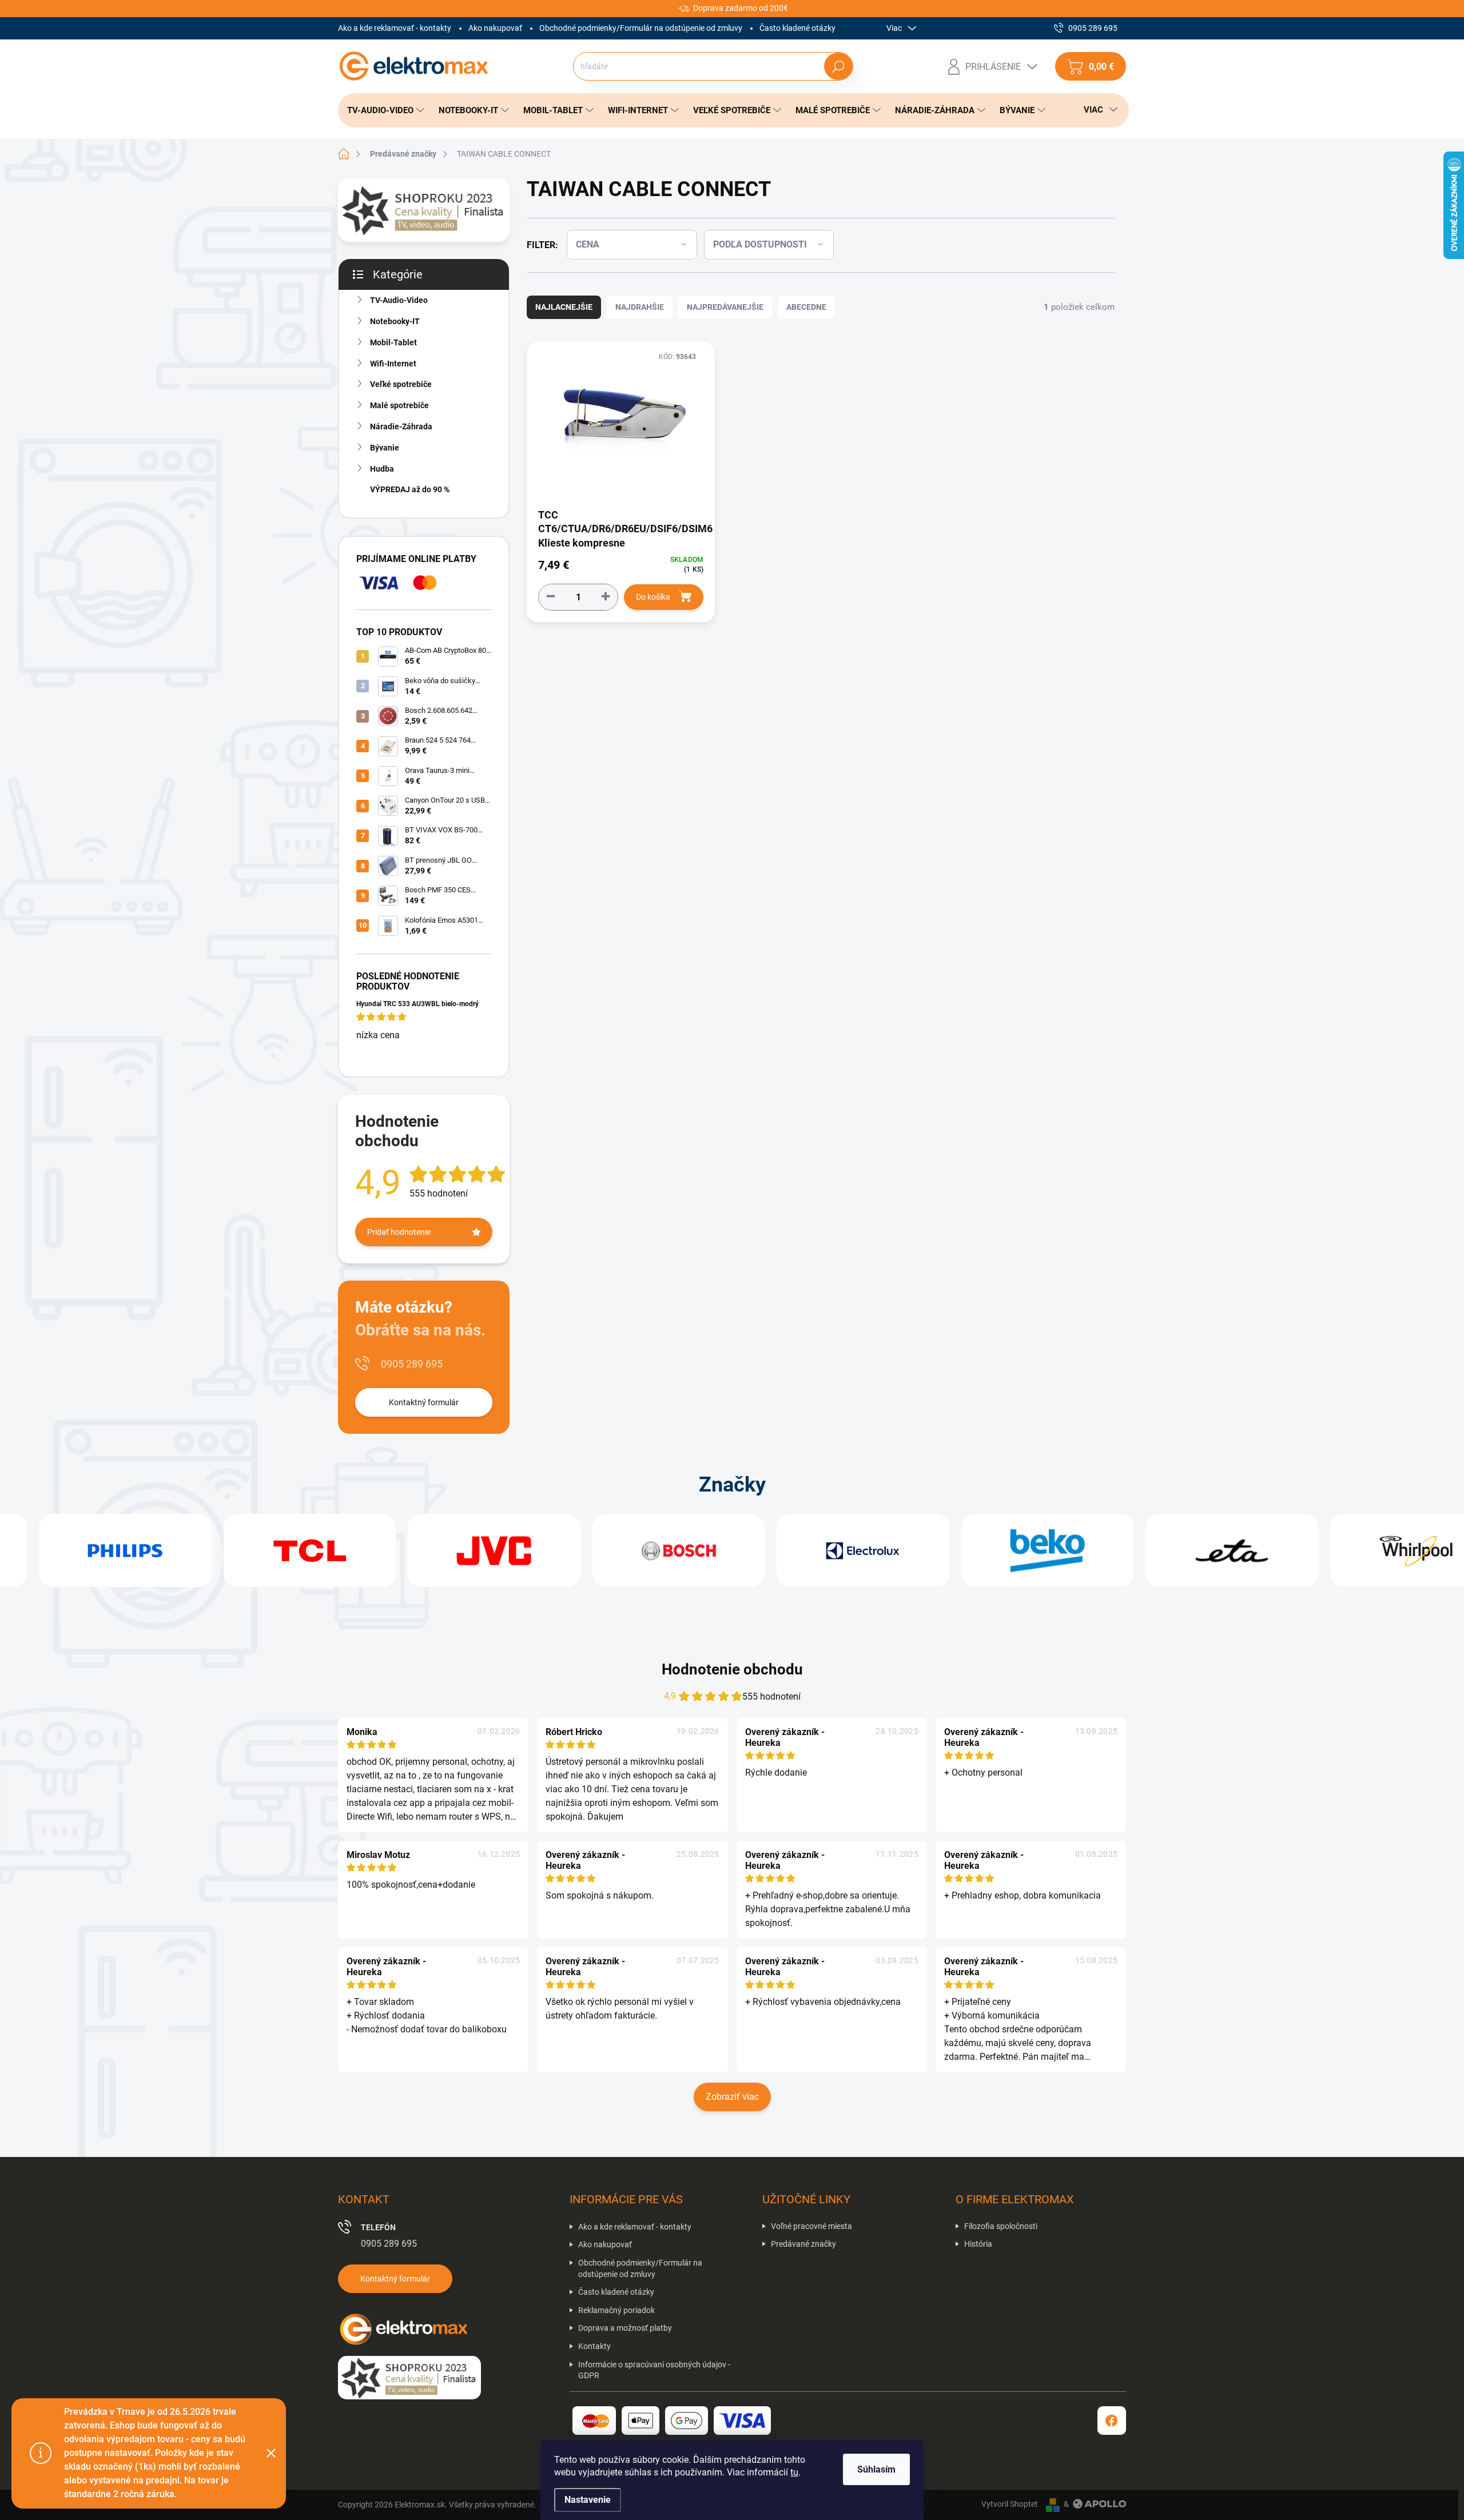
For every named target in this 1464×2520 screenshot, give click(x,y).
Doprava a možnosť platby (625, 2328)
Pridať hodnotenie (399, 1232)
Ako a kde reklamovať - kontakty (395, 28)
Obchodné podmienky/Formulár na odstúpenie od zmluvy (641, 28)
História (978, 2244)
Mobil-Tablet (393, 342)
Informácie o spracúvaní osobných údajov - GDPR (654, 2370)
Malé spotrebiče (399, 405)
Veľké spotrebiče (401, 384)
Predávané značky (803, 2244)
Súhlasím (876, 2469)
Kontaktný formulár (424, 1402)
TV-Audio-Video (399, 300)
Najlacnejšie (564, 307)
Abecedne (806, 307)
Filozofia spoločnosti (1001, 2226)
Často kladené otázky (797, 28)
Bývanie (385, 448)
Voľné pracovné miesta (811, 2226)
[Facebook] (1112, 2421)
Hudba (382, 469)
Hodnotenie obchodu (732, 1669)
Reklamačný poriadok (616, 2310)
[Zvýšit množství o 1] (606, 597)
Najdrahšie (640, 307)
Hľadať (838, 66)
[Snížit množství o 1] (551, 597)
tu (794, 2472)
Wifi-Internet (393, 364)
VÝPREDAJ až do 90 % (410, 489)
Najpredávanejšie (725, 307)
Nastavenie (588, 2500)
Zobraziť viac (732, 2097)
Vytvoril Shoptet (1010, 2504)
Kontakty (594, 2346)
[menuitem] (383, 110)
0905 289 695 (412, 1364)
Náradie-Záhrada (401, 426)
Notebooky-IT (395, 321)
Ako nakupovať (495, 28)
